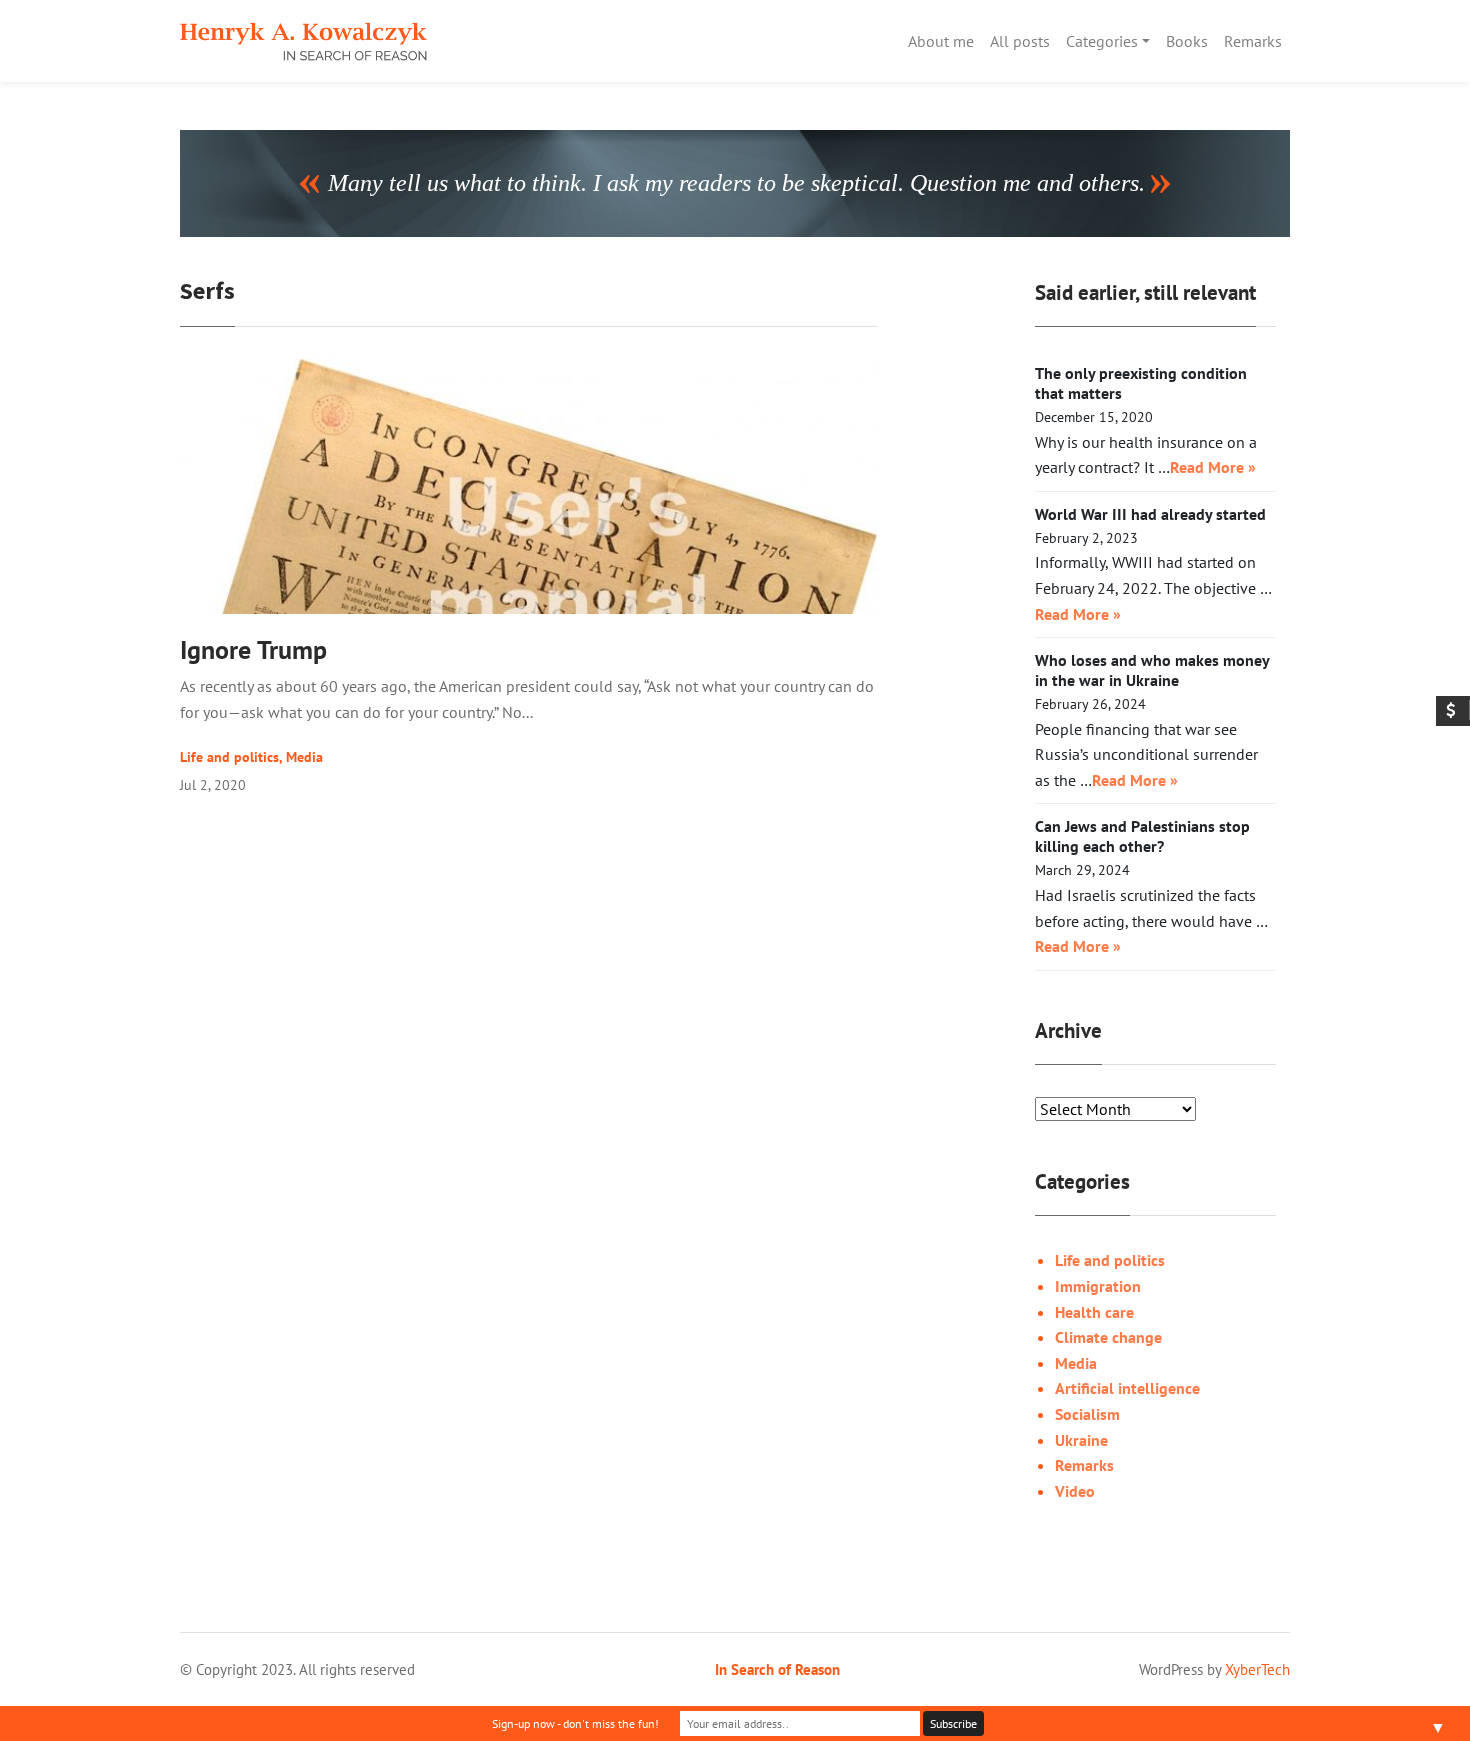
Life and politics (229, 757)
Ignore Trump (253, 649)
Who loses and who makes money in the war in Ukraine (1152, 670)
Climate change (1108, 1337)
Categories (1102, 41)
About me (941, 41)
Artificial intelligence (1127, 1388)
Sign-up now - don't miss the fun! (575, 1723)
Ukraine (1081, 1440)
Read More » (1213, 467)
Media (304, 757)
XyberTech (1257, 1669)
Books (1187, 41)
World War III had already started (1150, 514)
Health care (1094, 1312)
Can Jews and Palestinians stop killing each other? (1142, 836)
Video (1075, 1491)
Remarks (1253, 41)
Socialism (1087, 1414)
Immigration (1098, 1286)
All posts (1020, 41)
